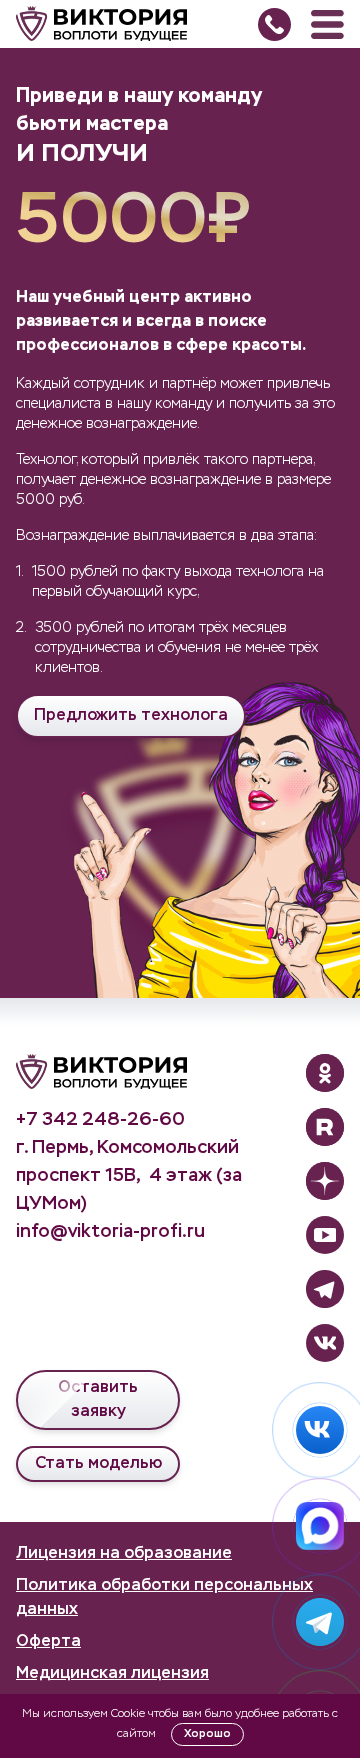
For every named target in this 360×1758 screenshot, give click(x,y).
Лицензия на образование (124, 1554)
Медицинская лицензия (112, 1674)
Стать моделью (98, 1464)
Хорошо (207, 1733)
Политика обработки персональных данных (164, 1598)
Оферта (48, 1642)
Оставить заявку (98, 1400)
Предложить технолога (131, 716)
